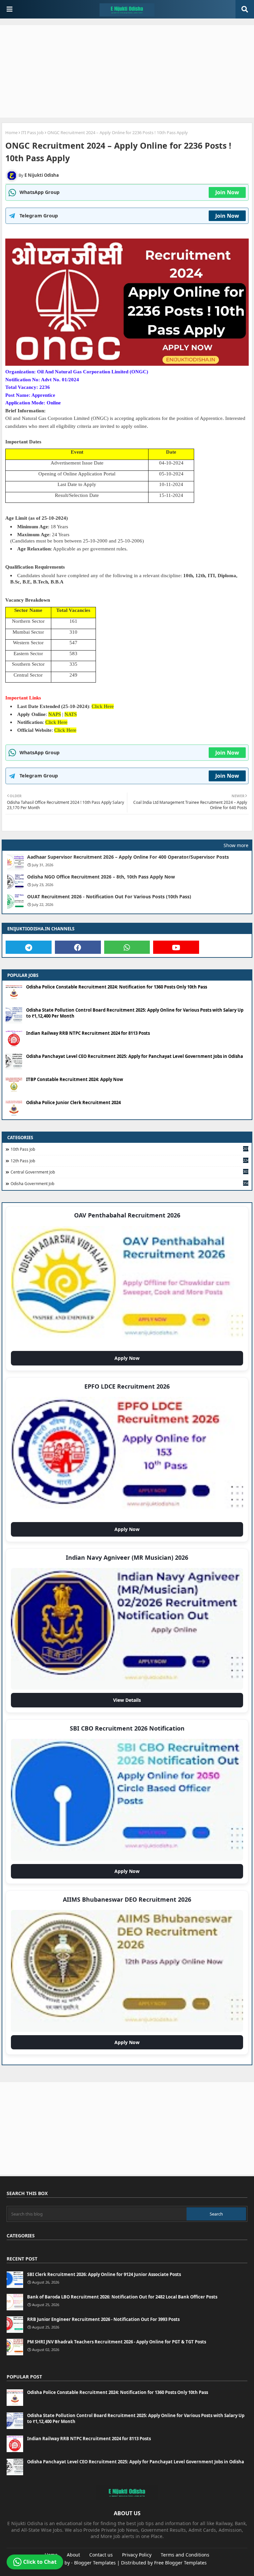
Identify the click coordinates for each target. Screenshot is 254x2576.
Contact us (101, 2555)
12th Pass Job (129, 1161)
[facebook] (78, 947)
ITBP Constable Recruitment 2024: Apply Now (75, 1079)
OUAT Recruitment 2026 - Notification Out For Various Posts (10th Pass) (109, 897)
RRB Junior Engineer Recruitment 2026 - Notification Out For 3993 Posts (103, 2319)
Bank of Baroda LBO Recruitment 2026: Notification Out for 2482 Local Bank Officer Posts (122, 2297)
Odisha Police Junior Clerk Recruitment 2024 (73, 1102)
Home (11, 132)
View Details (129, 1702)
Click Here (103, 706)
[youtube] (176, 947)
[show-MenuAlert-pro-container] (10, 9)
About (73, 2555)
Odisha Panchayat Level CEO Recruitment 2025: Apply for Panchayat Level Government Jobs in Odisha (135, 1056)
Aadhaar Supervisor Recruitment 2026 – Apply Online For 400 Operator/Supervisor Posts (128, 857)
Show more (236, 845)
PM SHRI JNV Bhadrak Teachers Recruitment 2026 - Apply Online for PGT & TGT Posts (117, 2342)
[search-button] (245, 9)
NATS (71, 714)
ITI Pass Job (32, 132)
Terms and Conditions (185, 2555)
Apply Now (129, 1360)
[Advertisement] (127, 71)
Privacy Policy (137, 2555)
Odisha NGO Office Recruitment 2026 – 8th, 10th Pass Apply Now (101, 877)
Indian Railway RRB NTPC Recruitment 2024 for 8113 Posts (88, 1033)
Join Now (227, 192)
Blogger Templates (95, 2563)
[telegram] (29, 947)
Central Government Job (129, 1172)
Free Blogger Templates (180, 2563)
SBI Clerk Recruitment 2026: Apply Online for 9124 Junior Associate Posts (104, 2274)
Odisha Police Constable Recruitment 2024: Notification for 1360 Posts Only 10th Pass (117, 987)
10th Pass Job (129, 1149)
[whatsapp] (127, 947)
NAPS (55, 714)
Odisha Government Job (129, 1183)
